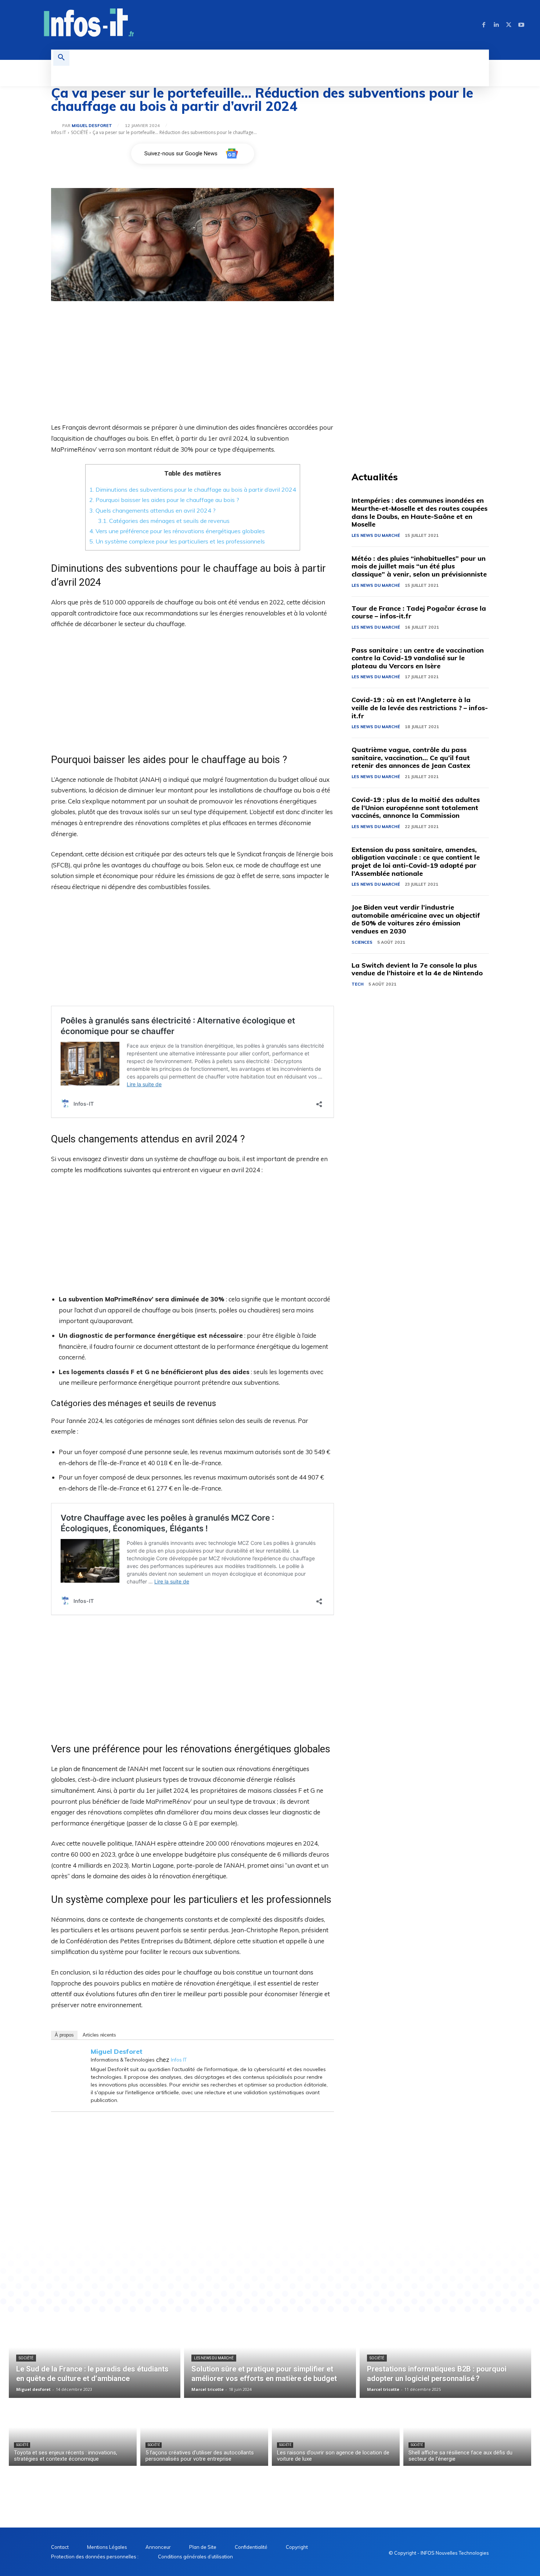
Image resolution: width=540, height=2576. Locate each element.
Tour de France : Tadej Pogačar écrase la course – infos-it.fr (419, 612)
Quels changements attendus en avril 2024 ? (152, 510)
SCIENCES (362, 942)
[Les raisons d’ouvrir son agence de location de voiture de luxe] (336, 2434)
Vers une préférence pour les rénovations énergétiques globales (177, 531)
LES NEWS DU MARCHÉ (376, 535)
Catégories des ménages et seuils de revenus (164, 521)
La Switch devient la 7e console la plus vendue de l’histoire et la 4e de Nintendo (417, 969)
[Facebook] (484, 25)
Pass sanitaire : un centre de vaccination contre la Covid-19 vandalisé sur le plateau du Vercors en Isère (418, 658)
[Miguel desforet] (57, 126)
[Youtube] (521, 25)
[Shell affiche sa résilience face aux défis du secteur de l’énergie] (467, 2434)
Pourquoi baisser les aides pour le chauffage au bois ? (164, 500)
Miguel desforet (92, 126)
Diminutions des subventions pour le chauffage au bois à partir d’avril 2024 (193, 489)
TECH (358, 984)
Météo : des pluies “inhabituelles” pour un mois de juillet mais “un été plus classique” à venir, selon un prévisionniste (419, 566)
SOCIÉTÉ (79, 132)
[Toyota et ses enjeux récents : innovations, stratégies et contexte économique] (73, 2434)
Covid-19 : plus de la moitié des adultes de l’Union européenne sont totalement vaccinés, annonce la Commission (416, 808)
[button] (61, 58)
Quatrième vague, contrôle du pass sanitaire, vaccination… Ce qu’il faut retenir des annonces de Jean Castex (411, 758)
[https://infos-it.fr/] (89, 24)
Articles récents (99, 2035)
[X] (509, 25)
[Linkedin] (496, 25)
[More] (282, 2251)
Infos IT (59, 132)
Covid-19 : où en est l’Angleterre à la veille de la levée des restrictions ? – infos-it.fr (420, 708)
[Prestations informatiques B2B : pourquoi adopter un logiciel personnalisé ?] (445, 2356)
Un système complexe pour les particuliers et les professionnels (177, 541)
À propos (64, 2035)
